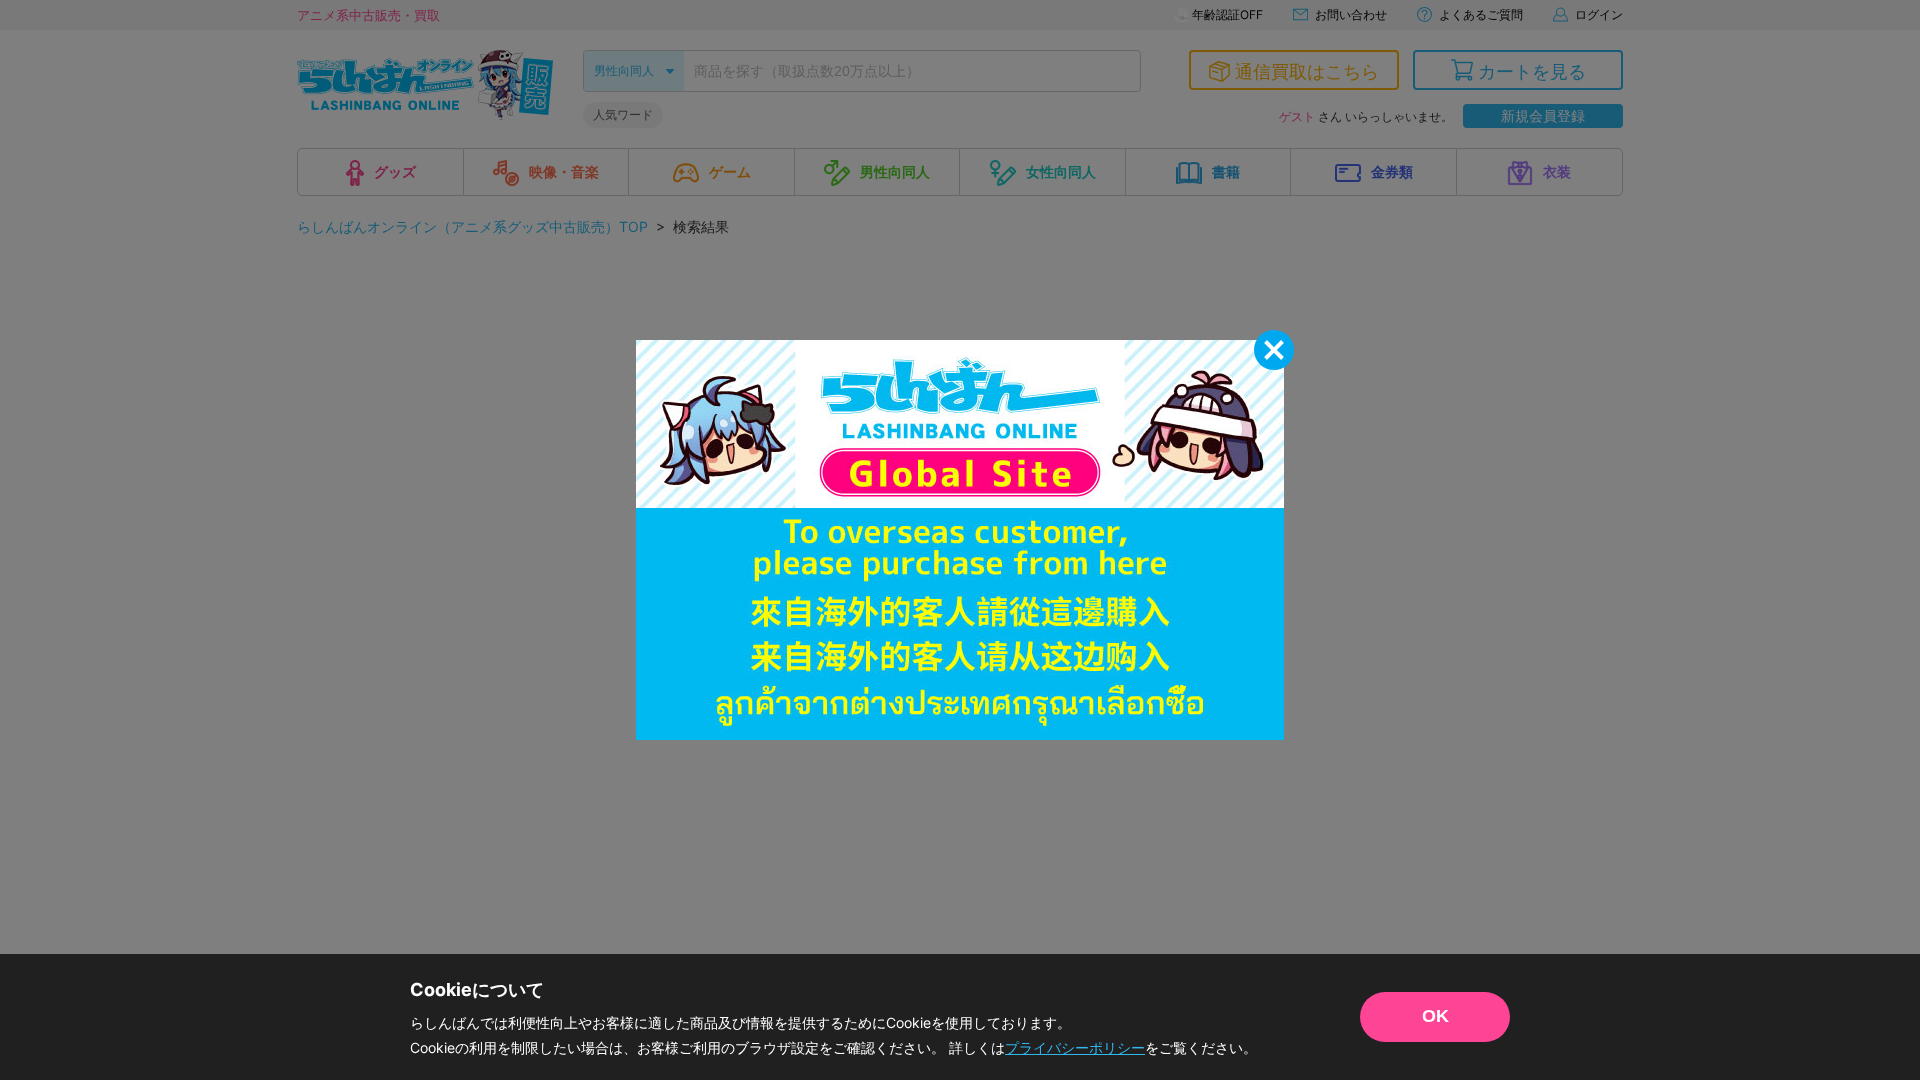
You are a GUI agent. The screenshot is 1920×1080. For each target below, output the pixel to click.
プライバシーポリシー (1075, 1047)
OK (1435, 1016)
